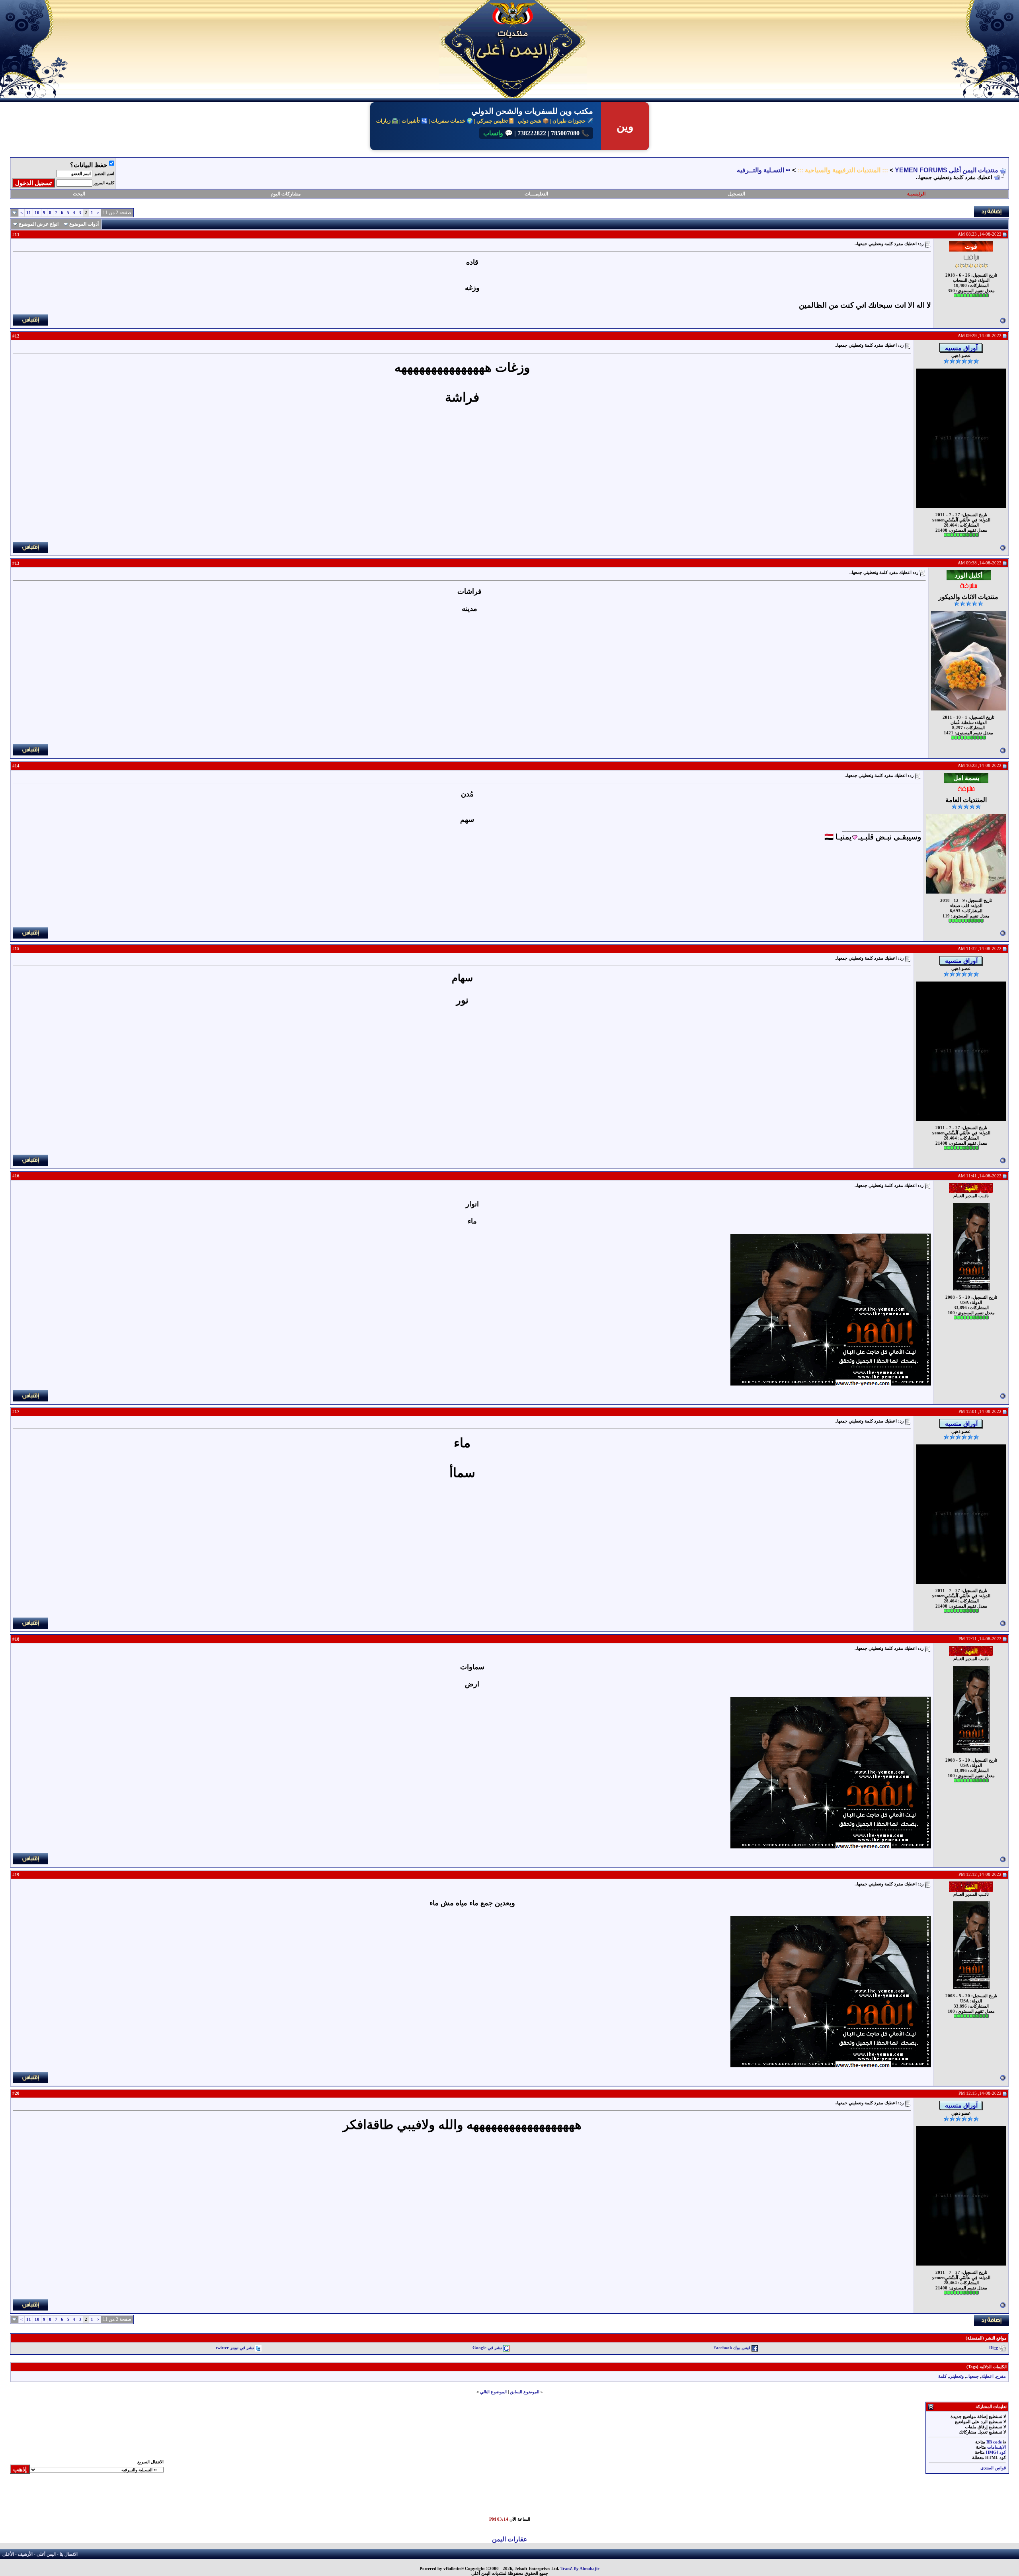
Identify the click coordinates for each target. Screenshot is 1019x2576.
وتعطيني (956, 2376)
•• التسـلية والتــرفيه (764, 170)
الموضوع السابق (525, 2392)
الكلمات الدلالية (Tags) (987, 2367)
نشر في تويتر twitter (235, 2348)
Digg (994, 2348)
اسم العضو (104, 174)
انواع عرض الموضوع (39, 224)
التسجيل (737, 194)
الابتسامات (997, 2447)
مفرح (1001, 2376)
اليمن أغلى (46, 2554)
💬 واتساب (498, 133)
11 (29, 213)
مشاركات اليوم (286, 194)
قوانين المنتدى (993, 2468)
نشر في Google (487, 2348)
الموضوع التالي (493, 2392)
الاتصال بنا (69, 2554)
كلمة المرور (104, 183)
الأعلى (8, 2554)
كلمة (942, 2376)
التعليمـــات (536, 194)
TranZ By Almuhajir (580, 2569)
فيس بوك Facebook (732, 2348)
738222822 (531, 133)
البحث (79, 194)
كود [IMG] (996, 2452)
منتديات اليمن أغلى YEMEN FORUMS (947, 170)
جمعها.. (972, 2376)
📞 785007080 (569, 133)
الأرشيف (25, 2554)
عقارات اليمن (510, 2539)
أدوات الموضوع (84, 224)
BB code (994, 2442)
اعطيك (987, 2376)
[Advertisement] (826, 2499)
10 (37, 213)
